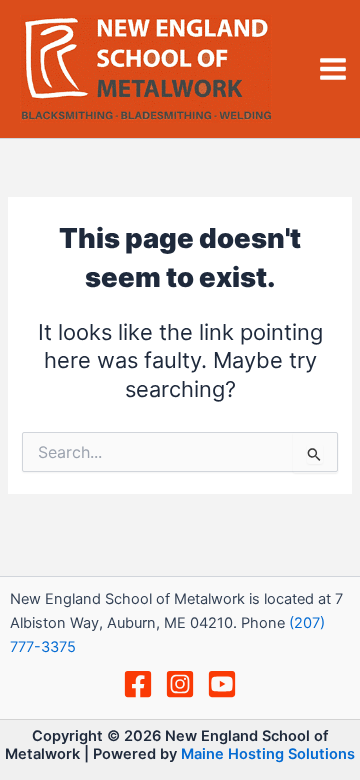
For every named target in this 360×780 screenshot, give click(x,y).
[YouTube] (222, 684)
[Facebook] (138, 684)
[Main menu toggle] (333, 69)
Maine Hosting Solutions (268, 754)
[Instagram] (180, 684)
